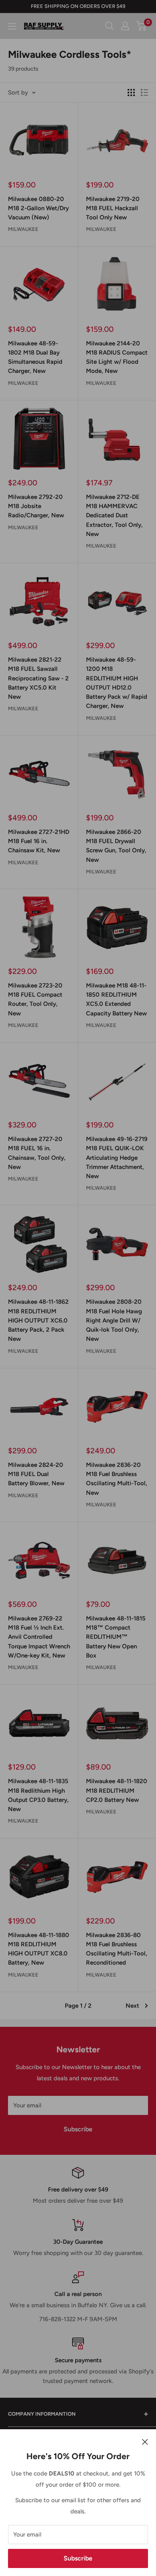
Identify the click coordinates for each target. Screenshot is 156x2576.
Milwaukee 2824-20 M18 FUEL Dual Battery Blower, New (36, 1474)
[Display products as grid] (131, 93)
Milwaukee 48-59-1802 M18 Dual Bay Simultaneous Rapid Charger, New (35, 357)
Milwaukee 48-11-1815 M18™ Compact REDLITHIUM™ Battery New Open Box (116, 1637)
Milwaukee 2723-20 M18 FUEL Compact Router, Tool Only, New (35, 999)
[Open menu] (12, 26)
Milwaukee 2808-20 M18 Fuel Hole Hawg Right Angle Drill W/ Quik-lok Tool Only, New (114, 1320)
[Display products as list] (144, 93)
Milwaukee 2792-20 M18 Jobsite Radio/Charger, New (36, 506)
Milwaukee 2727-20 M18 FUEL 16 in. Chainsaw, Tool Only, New (37, 1153)
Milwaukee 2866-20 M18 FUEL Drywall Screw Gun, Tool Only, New (116, 846)
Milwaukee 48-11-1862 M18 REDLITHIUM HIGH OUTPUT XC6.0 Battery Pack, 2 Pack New (38, 1320)
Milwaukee (23, 229)
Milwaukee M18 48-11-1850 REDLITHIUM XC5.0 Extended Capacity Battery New (116, 999)
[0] (141, 26)
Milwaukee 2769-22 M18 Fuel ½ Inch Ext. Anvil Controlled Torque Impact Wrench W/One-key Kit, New (39, 1637)
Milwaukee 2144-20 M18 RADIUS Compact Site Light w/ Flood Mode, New (117, 357)
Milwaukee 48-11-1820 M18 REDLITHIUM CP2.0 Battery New (117, 1791)
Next (132, 2006)
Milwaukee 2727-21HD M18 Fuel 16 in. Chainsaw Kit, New (39, 841)
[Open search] (110, 26)
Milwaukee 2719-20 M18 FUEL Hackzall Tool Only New (113, 208)
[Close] (145, 2441)
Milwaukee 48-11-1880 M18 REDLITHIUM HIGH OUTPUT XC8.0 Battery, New (39, 1949)
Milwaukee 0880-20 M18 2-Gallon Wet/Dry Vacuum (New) (38, 208)
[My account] (125, 26)
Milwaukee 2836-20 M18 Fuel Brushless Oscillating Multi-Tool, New (117, 1479)
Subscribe (78, 2558)
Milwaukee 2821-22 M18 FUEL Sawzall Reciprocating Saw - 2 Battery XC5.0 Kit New (38, 678)
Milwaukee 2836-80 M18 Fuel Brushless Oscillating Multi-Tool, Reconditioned (117, 1949)
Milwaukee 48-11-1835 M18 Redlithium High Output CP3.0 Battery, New (38, 1795)
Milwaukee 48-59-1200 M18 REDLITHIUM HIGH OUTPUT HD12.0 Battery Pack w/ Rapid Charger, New (117, 683)
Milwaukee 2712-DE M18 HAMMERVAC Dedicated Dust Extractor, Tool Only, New (114, 515)
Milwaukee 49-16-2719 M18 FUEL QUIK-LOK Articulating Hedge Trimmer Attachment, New (117, 1158)
